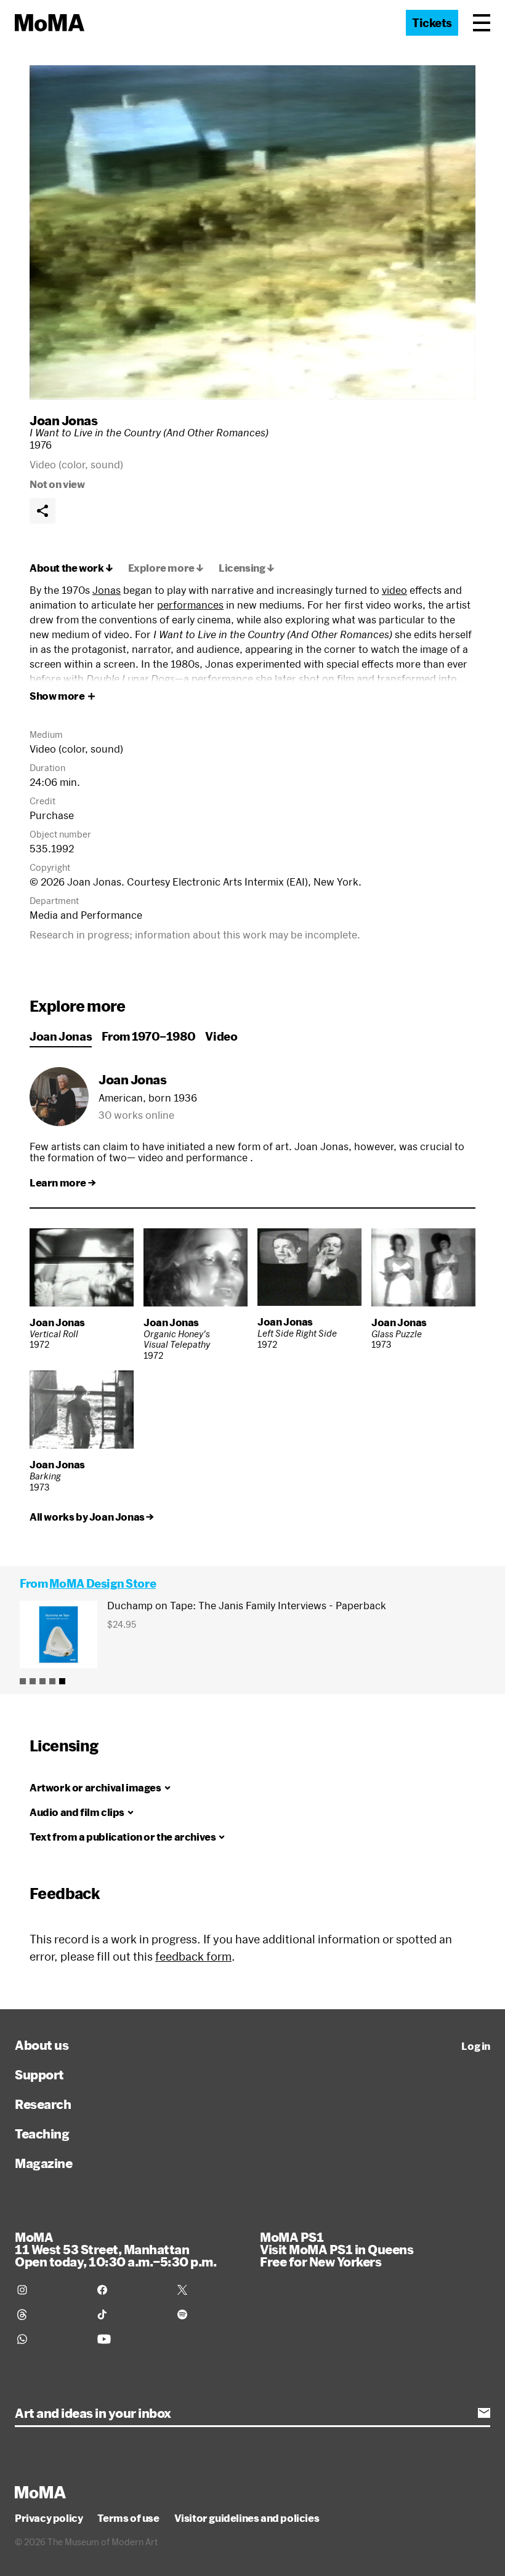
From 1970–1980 (148, 1036)
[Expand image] (252, 232)
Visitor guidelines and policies (247, 2518)
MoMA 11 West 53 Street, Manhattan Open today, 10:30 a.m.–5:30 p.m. (115, 2249)
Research (43, 2104)
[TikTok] (130, 2314)
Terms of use (128, 2518)
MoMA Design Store (103, 1583)
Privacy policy (49, 2518)
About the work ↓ (71, 568)
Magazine (43, 2163)
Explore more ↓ (166, 568)
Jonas (107, 590)
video (394, 590)
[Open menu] (482, 23)
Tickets (432, 23)
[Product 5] (62, 1681)
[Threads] (50, 2314)
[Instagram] (50, 2290)
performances (190, 605)
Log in (476, 2046)
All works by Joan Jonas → (92, 1517)
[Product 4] (52, 1681)
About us (42, 2045)
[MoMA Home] (50, 23)
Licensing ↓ (247, 568)
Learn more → (63, 1183)
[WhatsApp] (50, 2339)
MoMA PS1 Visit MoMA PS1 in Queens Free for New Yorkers (337, 2249)
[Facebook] (130, 2290)
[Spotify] (210, 2314)
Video (221, 1036)
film (345, 678)
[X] (210, 2290)
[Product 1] (23, 1681)
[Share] (42, 511)
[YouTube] (130, 2339)
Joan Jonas (63, 420)
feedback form (193, 1956)
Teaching (42, 2134)
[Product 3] (42, 1681)
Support (39, 2074)
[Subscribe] (484, 2413)
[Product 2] (33, 1681)
